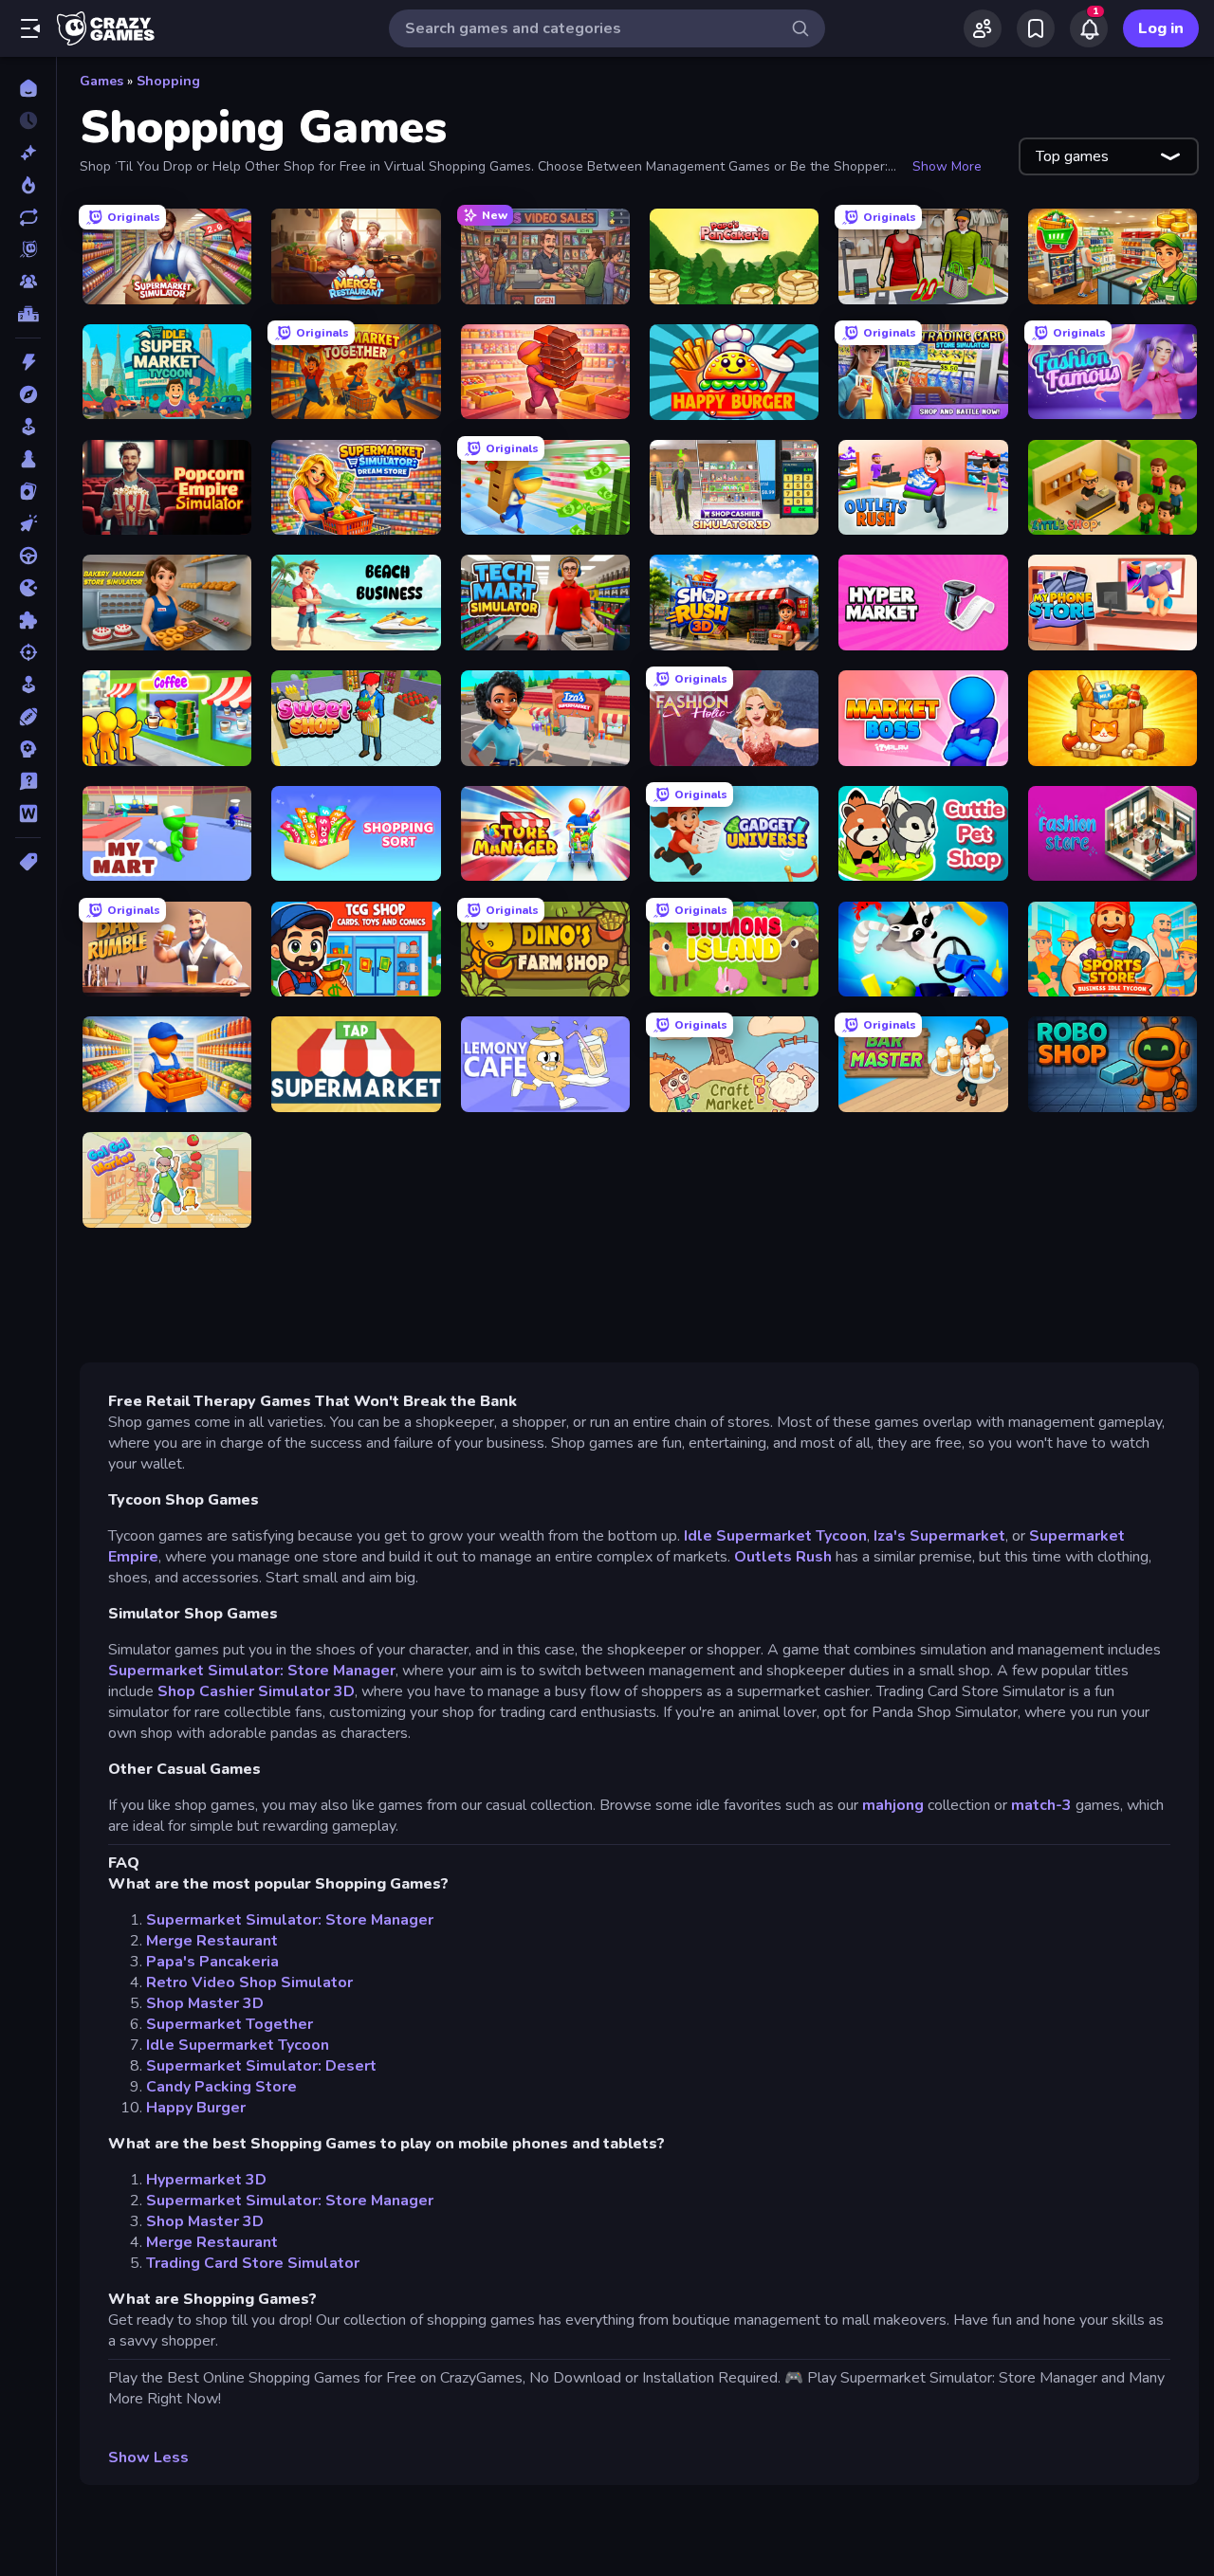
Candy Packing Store (221, 2087)
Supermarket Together (230, 2024)
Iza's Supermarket (939, 1536)
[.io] (28, 588)
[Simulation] (28, 685)
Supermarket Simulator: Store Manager (252, 1671)
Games (101, 81)
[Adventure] (28, 394)
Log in (1161, 28)
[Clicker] (28, 523)
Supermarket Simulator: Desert (261, 2066)
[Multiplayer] (28, 282)
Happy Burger (196, 2108)
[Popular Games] (28, 185)
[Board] (28, 459)
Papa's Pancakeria (212, 1962)
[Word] (28, 813)
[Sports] (28, 717)
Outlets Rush (783, 1557)
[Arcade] (28, 427)
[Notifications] (1089, 28)
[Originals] (28, 249)
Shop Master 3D (205, 2003)
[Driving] (28, 556)
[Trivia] (28, 781)
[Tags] (28, 862)
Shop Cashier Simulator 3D (256, 1691)
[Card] (28, 491)
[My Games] (1036, 28)
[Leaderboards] (28, 314)
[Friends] (983, 28)
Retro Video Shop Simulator (249, 1982)
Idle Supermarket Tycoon (775, 1536)
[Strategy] (28, 749)
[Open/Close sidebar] (30, 28)
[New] (28, 153)
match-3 (1041, 1805)
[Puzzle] (28, 620)
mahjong (893, 1805)
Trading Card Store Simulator (253, 2263)
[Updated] (28, 217)
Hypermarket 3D (206, 2180)
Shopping (168, 81)
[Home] (28, 88)
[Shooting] (28, 652)
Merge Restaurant (212, 1941)
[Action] (28, 362)
